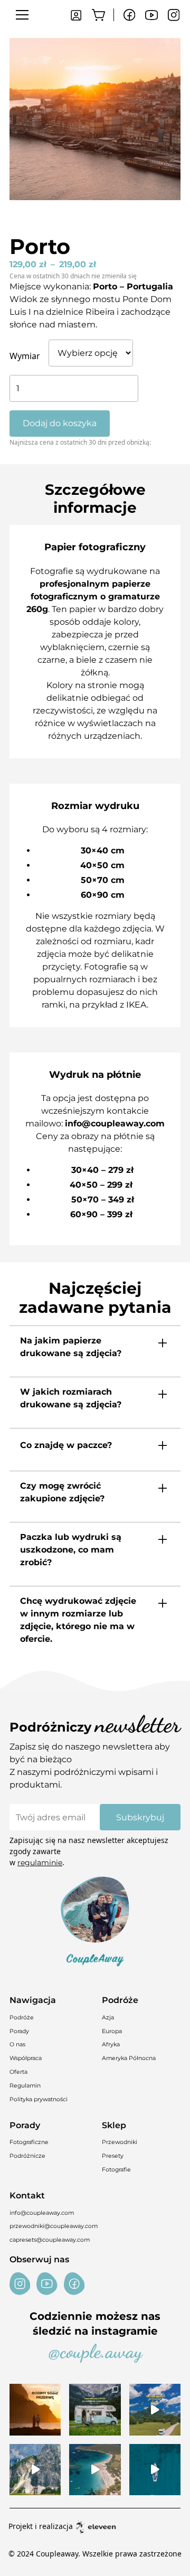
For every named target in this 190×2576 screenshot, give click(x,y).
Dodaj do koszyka (60, 423)
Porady (19, 2031)
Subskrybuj (140, 1817)
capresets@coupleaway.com (50, 2240)
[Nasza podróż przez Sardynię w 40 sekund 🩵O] (95, 2470)
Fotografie (116, 2170)
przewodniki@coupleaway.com (54, 2226)
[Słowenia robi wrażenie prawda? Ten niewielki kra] (155, 2409)
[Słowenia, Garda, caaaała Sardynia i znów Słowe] (95, 2409)
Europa (112, 2031)
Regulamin (25, 2086)
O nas (17, 2044)
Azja (108, 2018)
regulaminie (40, 1863)
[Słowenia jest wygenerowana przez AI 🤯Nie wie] (35, 2470)
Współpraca (26, 2058)
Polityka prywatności (39, 2099)
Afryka (111, 2044)
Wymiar (25, 356)
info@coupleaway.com (42, 2213)
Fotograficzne (29, 2142)
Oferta (18, 2072)
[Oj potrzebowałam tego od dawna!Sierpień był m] (35, 2409)
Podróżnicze (27, 2156)
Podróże (22, 2018)
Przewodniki (120, 2142)
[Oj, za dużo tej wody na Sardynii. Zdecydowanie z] (155, 2470)
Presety (113, 2156)
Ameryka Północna (129, 2058)
